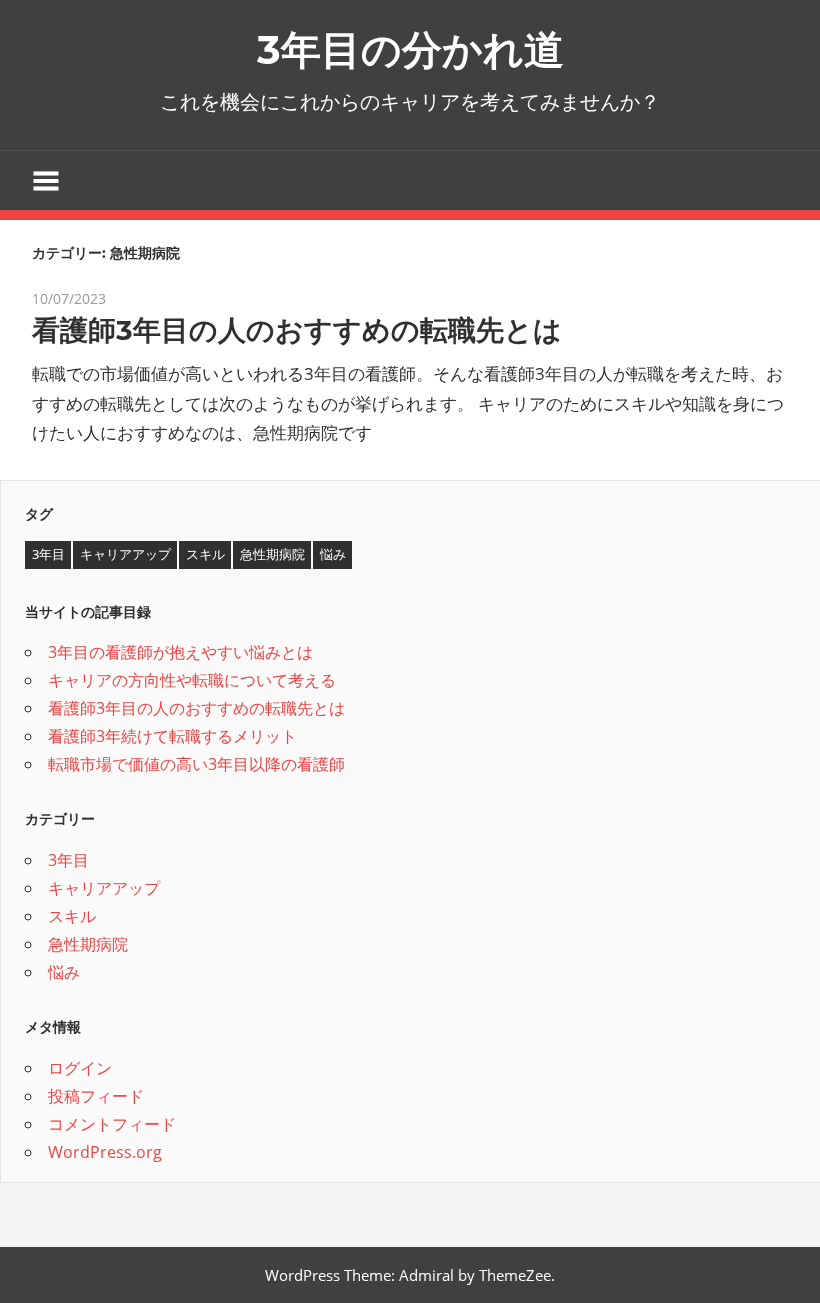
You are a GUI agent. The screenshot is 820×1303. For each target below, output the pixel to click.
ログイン (80, 1068)
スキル (205, 554)
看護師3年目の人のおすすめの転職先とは (297, 330)
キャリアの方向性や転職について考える (192, 680)
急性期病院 (272, 554)
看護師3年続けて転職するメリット (172, 736)
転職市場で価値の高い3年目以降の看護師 (196, 764)
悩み (333, 554)
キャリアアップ (125, 554)
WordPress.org (105, 1152)
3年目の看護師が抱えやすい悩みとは (180, 652)
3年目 (48, 554)
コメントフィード (112, 1124)
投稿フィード (96, 1096)
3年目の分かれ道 (410, 49)
